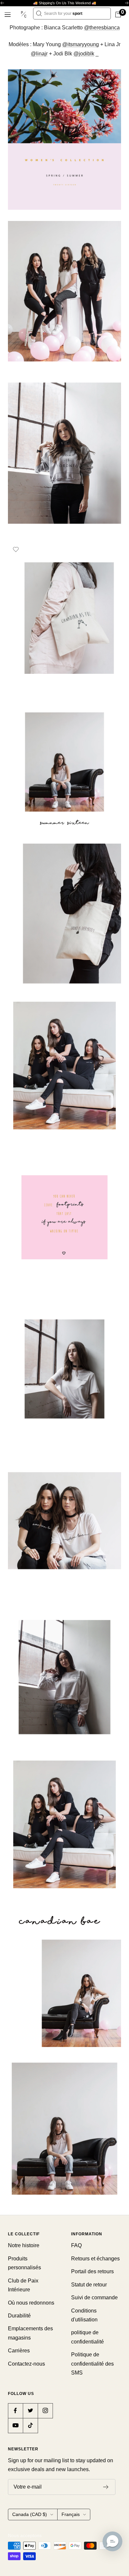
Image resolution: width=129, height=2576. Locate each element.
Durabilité (19, 2316)
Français (71, 2514)
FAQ (76, 2245)
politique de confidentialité (87, 2337)
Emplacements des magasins (30, 2333)
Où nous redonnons (31, 2303)
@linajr (39, 54)
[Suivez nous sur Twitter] (30, 2411)
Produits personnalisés (24, 2263)
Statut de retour (89, 2285)
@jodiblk (84, 54)
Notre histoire (24, 2245)
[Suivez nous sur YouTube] (15, 2425)
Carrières (19, 2351)
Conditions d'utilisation (84, 2315)
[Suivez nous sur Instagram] (45, 2411)
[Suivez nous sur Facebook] (15, 2411)
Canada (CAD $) (30, 2514)
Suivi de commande (94, 2297)
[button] (112, 2541)
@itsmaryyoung (81, 44)
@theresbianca (102, 28)
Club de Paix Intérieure (23, 2285)
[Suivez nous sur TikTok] (30, 2425)
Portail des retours (92, 2271)
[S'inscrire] (106, 2487)
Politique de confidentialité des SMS (92, 2364)
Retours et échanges (95, 2259)
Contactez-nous (26, 2364)
